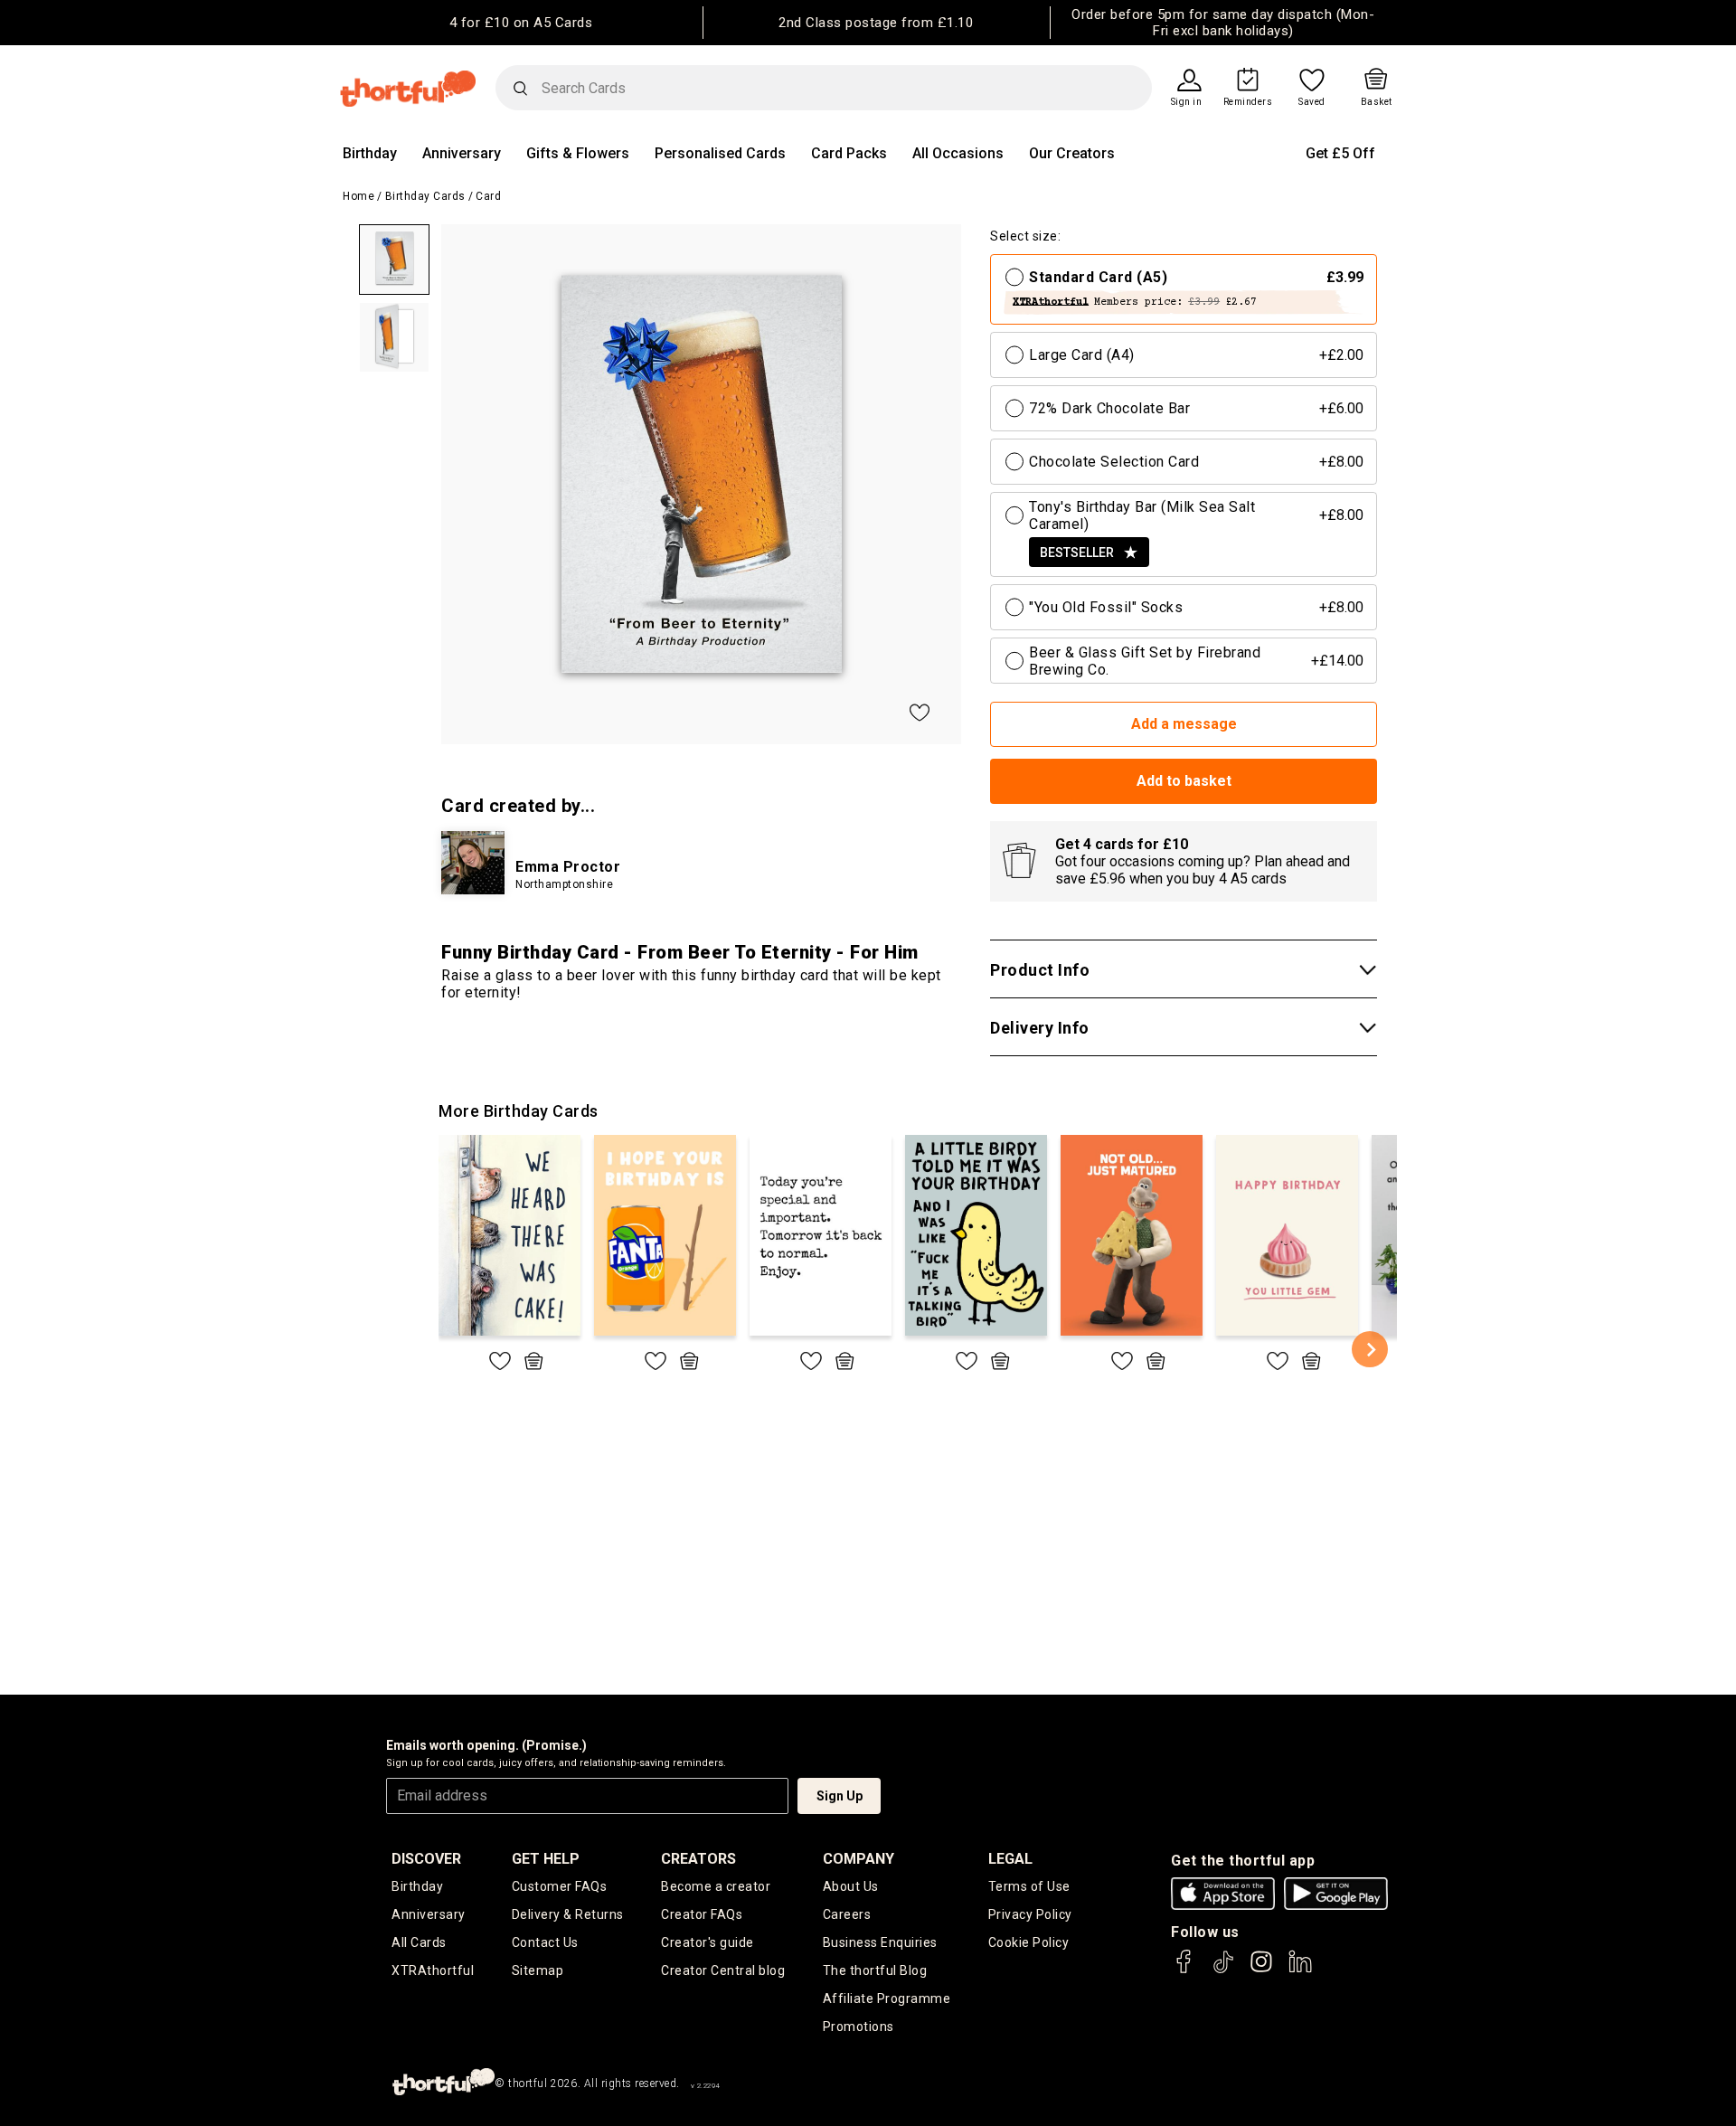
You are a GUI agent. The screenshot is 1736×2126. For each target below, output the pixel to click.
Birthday (370, 153)
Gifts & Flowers (578, 153)
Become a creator (716, 1886)
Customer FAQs (560, 1886)
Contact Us (545, 1942)
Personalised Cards (720, 153)
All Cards (419, 1942)
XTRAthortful (433, 1970)
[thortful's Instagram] (1261, 1970)
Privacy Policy (1030, 1914)
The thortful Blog (875, 1970)
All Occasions (958, 153)
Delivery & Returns (568, 1914)
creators (698, 1859)
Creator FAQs (702, 1914)
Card (488, 196)
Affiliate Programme (887, 1998)
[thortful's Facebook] (1184, 1970)
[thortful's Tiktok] (1223, 1970)
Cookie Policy (1029, 1942)
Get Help (546, 1859)
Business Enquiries (880, 1942)
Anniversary (462, 153)
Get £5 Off (1340, 153)
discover (426, 1859)
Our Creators (1072, 153)
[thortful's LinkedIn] (1300, 1970)
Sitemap (538, 1970)
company (859, 1859)
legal (1010, 1859)
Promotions (859, 2027)
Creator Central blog (723, 1970)
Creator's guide (708, 1942)
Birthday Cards (425, 196)
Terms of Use (1029, 1886)
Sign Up (840, 1796)
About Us (851, 1886)
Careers (847, 1914)
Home (359, 196)
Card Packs (849, 153)
